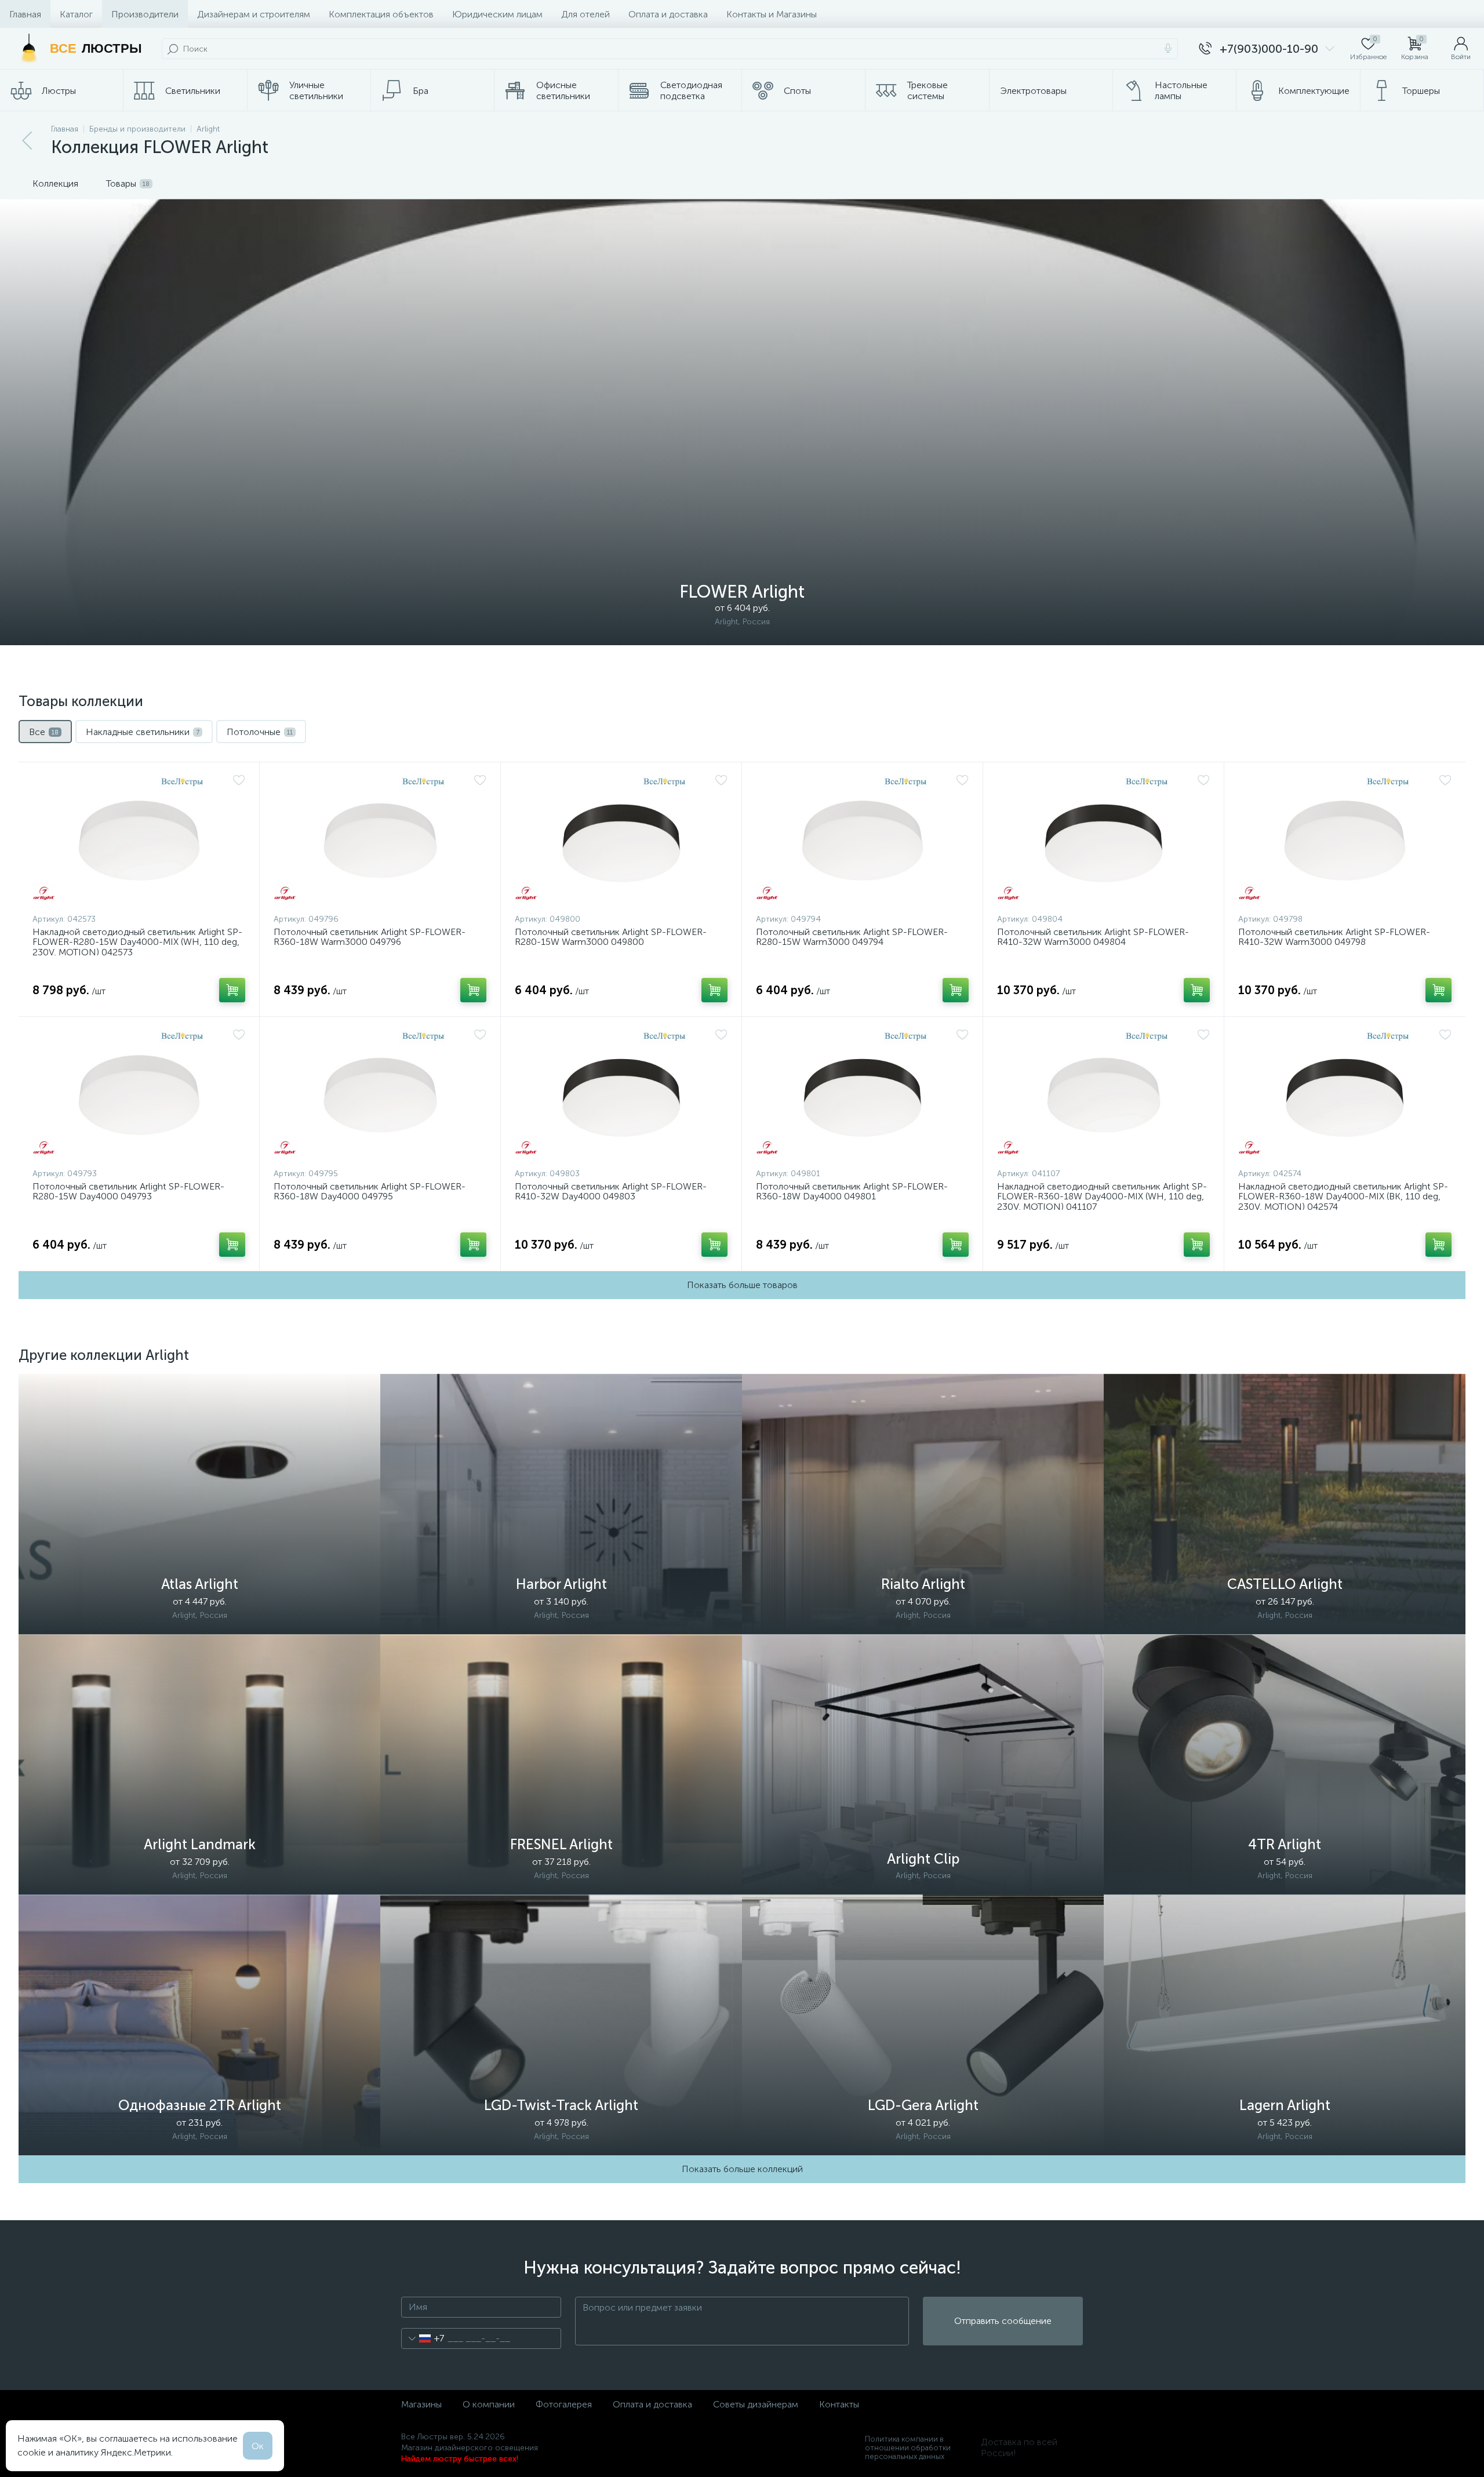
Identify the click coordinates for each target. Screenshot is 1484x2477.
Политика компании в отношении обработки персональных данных (908, 2448)
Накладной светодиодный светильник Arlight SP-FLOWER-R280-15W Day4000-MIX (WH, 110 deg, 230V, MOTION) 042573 (137, 942)
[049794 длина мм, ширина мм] (862, 841)
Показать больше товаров (742, 1285)
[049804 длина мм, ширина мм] (1103, 841)
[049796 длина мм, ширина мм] (380, 841)
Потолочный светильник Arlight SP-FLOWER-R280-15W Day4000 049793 (128, 1192)
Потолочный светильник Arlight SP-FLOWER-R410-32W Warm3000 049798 (1334, 937)
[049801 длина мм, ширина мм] (862, 1095)
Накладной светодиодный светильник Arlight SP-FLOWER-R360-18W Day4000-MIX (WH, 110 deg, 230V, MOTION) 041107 (1102, 1197)
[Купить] (232, 990)
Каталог (76, 14)
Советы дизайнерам (756, 2404)
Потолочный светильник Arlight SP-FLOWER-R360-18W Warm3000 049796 (370, 937)
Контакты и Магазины (772, 14)
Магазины (421, 2404)
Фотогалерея (564, 2404)
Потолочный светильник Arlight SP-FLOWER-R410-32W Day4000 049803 (611, 1192)
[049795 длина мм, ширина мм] (380, 1095)
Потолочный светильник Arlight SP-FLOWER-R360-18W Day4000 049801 (852, 1192)
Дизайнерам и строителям (254, 14)
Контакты (839, 2404)
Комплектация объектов (381, 14)
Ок (258, 2446)
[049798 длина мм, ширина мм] (1345, 841)
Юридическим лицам (497, 14)
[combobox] (423, 2338)
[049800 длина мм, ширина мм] (621, 841)
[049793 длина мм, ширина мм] (139, 1095)
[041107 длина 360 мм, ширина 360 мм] (1103, 1095)
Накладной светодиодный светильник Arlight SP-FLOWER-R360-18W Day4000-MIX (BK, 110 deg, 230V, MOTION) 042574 (1343, 1197)
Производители (145, 14)
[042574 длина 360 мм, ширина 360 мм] (1345, 1095)
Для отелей (585, 14)
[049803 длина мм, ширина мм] (621, 1095)
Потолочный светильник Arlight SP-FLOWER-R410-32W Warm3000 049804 (1093, 937)
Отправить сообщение (1003, 2321)
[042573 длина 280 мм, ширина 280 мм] (139, 841)
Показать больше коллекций (742, 2169)
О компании (489, 2404)
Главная (25, 14)
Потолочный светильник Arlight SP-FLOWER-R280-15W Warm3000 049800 (611, 937)
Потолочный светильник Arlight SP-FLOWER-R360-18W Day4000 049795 (370, 1192)
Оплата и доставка (668, 14)
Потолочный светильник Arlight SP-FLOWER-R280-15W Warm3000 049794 (852, 937)
